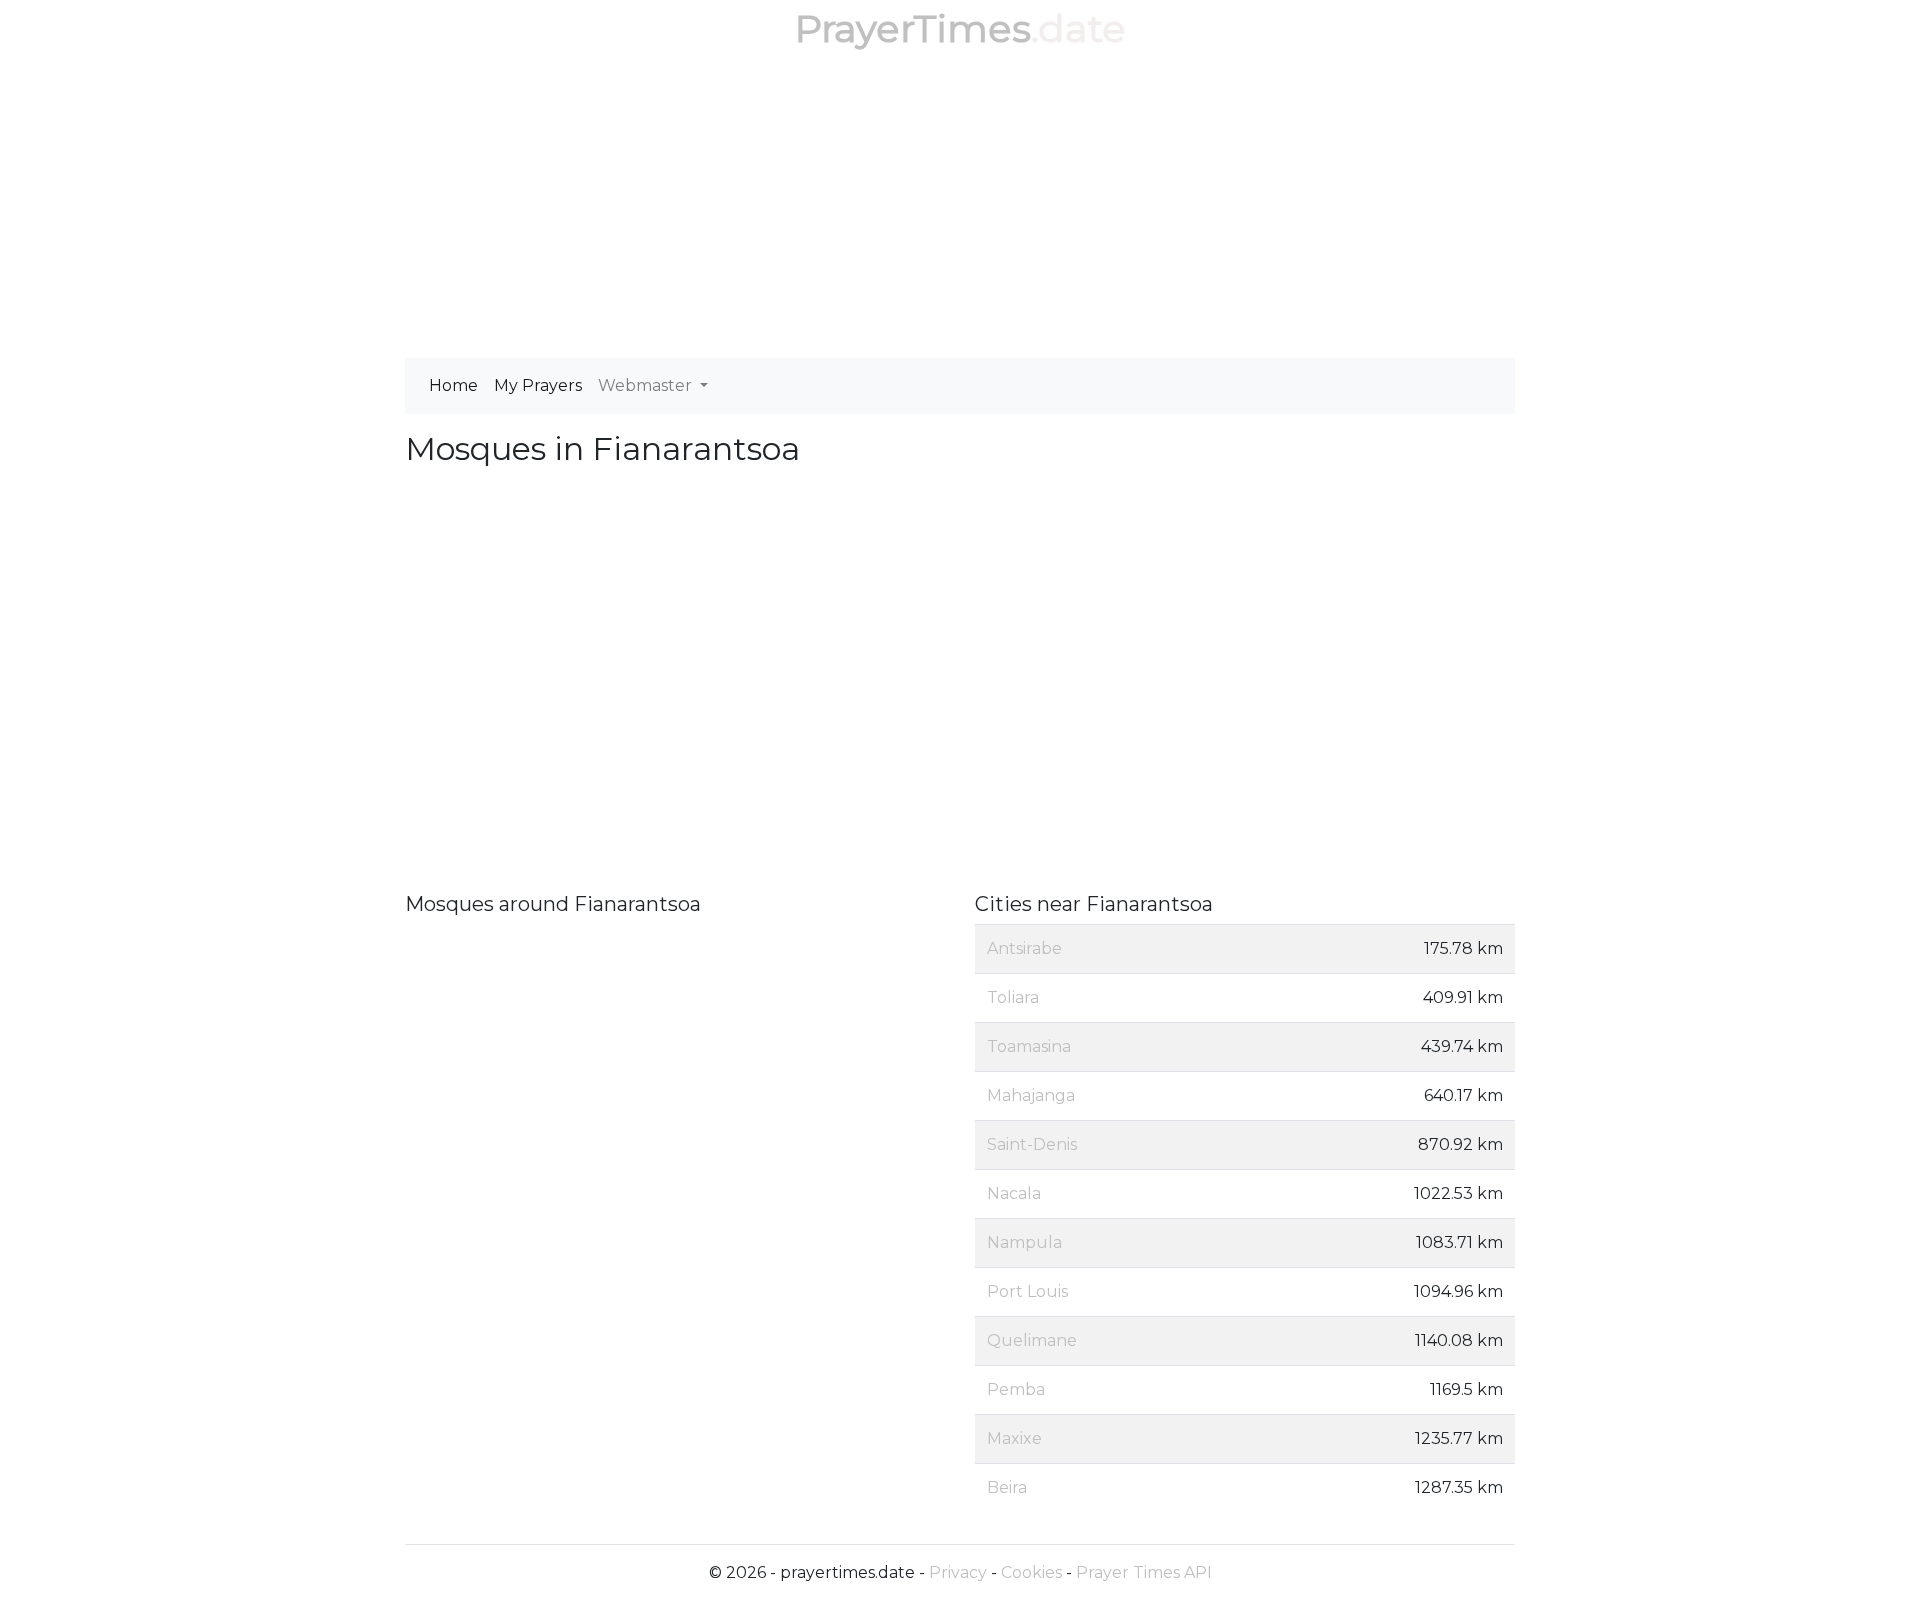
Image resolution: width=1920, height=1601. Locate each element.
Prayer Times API (1144, 1572)
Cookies (1031, 1572)
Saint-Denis (1032, 1144)
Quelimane (1032, 1340)
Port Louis (1027, 1291)
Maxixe (1014, 1438)
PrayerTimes (913, 28)
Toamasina (1029, 1046)
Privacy (958, 1572)
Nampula (1024, 1242)
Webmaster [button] (647, 385)
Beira (1007, 1487)
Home (453, 385)
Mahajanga (1031, 1095)
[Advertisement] (960, 208)
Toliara (1013, 997)
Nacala (1014, 1193)
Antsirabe (1024, 948)
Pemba (1016, 1389)
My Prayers (538, 385)
